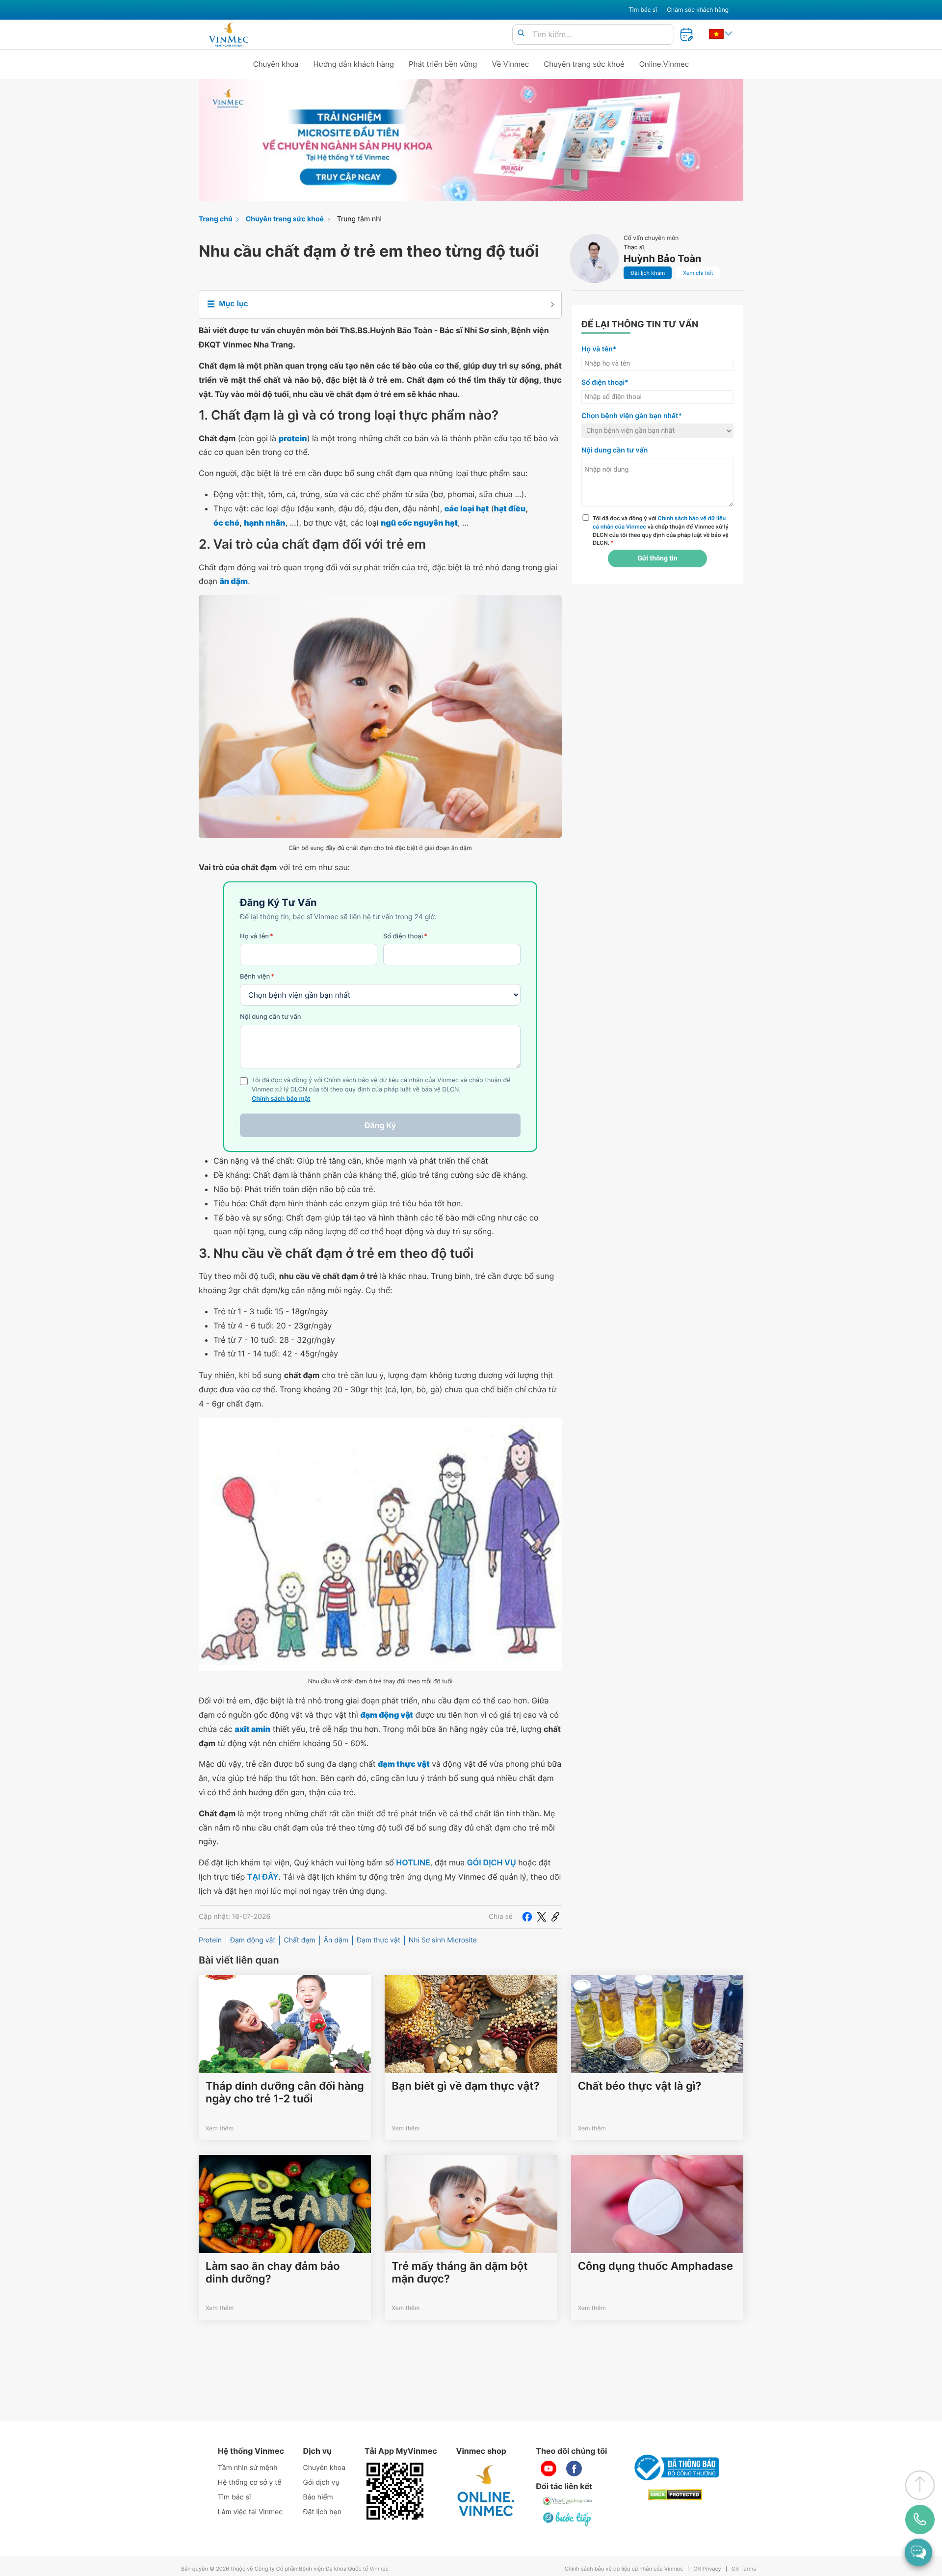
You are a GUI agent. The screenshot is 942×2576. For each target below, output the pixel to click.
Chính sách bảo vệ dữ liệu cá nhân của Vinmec (624, 2569)
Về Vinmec (511, 64)
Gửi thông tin (657, 558)
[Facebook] (527, 1917)
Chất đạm (299, 1940)
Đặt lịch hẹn (322, 2512)
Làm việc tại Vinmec (250, 2512)
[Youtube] (549, 2469)
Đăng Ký (380, 1125)
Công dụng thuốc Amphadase (655, 2266)
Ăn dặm (336, 1940)
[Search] (521, 34)
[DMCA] (675, 2495)
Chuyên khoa (276, 64)
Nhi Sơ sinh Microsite (443, 1940)
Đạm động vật (253, 1940)
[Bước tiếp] (568, 2519)
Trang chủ (216, 219)
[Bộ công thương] (675, 2468)
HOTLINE (413, 1862)
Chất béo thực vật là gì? (640, 2086)
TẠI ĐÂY (263, 1877)
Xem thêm (220, 2128)
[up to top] (920, 2485)
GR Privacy (707, 2569)
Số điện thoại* (605, 383)
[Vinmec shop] (486, 2491)
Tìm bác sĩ (643, 10)
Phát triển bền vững (443, 64)
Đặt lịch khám (648, 273)
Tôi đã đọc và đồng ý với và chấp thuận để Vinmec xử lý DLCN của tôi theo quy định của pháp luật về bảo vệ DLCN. (661, 531)
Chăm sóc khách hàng (698, 10)
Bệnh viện (257, 977)
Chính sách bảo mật (281, 1099)
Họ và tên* (599, 349)
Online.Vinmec (664, 64)
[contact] (920, 2520)
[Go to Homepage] (228, 34)
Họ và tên (257, 936)
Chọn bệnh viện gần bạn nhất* (632, 416)
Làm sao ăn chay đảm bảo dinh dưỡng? (273, 2273)
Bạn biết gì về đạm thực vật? (465, 2086)
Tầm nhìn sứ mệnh (248, 2468)
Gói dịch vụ (321, 2483)
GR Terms (744, 2569)
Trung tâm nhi (359, 219)
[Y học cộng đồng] (568, 2501)
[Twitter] (542, 1917)
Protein (210, 1940)
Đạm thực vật (379, 1940)
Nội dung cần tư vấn (271, 1017)
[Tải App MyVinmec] (395, 2491)
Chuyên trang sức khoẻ (584, 64)
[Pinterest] (555, 1917)
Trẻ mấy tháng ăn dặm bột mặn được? (459, 2273)
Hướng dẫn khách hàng (354, 64)
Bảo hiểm (318, 2497)
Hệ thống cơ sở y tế (250, 2483)
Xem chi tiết (698, 273)
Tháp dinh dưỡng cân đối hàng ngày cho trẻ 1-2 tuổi (285, 2093)
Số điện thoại (405, 936)
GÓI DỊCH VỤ (492, 1862)
